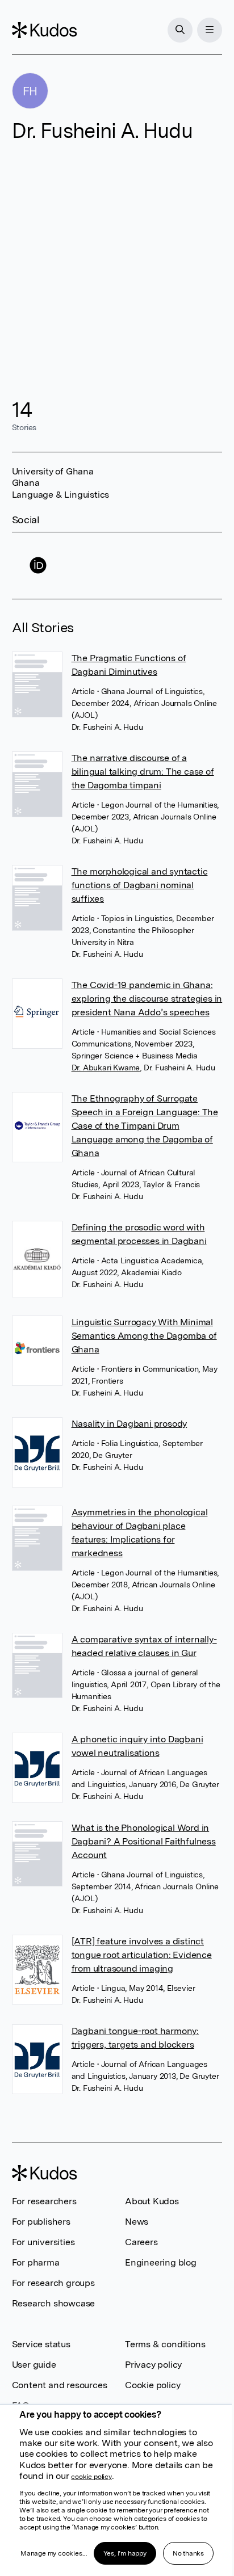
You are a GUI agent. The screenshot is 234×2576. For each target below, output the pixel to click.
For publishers (41, 2222)
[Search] (180, 30)
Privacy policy (153, 2365)
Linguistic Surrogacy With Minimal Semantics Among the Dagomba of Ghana (144, 1336)
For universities (43, 2242)
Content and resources (60, 2385)
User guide (34, 2365)
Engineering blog (161, 2262)
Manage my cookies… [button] (53, 2553)
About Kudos (152, 2201)
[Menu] (210, 30)
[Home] (44, 30)
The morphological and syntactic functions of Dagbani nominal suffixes (140, 885)
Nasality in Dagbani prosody (129, 1424)
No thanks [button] (188, 2553)
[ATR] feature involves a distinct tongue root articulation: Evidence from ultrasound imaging (142, 1955)
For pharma (36, 2262)
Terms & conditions (165, 2344)
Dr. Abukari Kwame (106, 1068)
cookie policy (91, 2477)
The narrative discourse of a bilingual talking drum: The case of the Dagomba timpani (143, 772)
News (137, 2222)
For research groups (53, 2283)
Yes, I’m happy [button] (125, 2553)
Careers (141, 2242)
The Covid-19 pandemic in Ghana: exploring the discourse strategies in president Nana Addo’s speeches (147, 999)
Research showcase (54, 2303)
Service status (41, 2344)
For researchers (44, 2201)
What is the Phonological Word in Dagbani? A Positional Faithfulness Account (144, 1841)
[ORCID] (38, 566)
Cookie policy (152, 2385)
